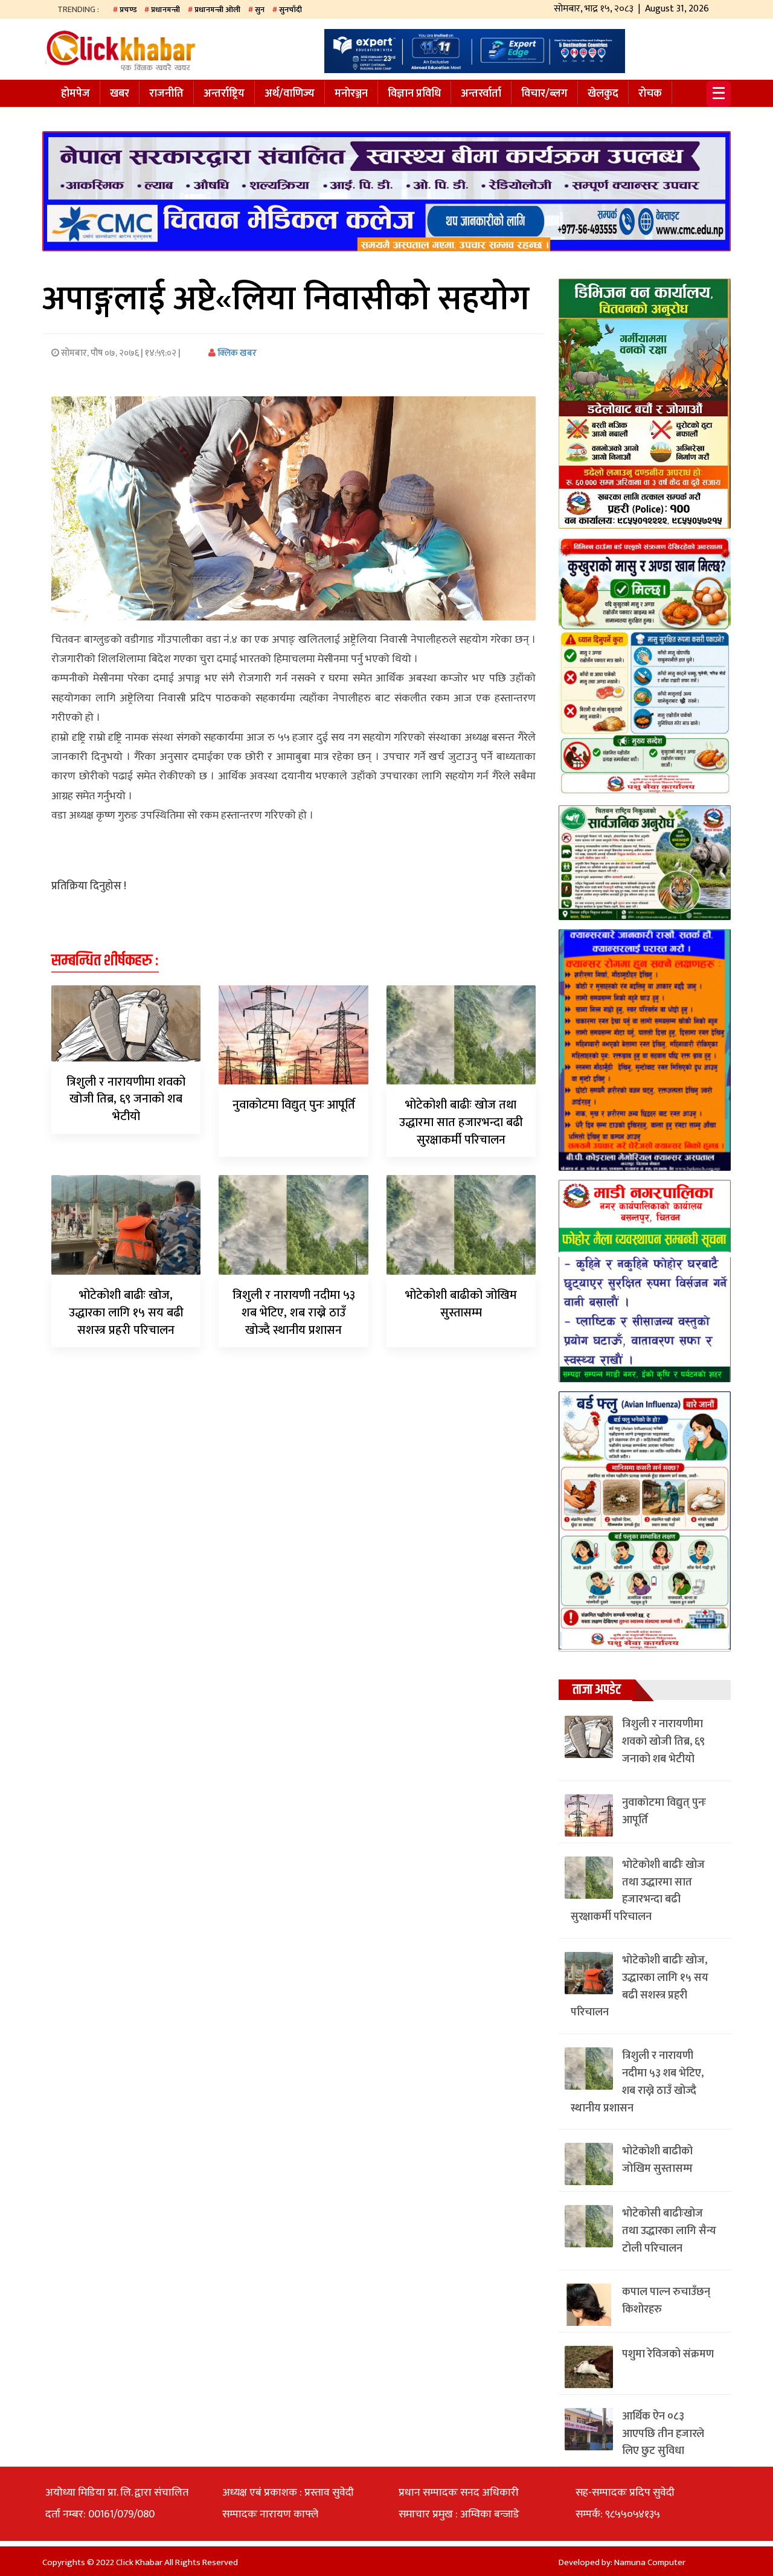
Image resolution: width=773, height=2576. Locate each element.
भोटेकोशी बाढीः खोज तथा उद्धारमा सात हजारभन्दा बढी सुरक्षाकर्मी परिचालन (461, 1122)
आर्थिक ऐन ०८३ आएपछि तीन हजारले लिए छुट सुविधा (663, 2434)
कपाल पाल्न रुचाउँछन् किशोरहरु (666, 2301)
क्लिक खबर (236, 353)
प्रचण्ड (128, 10)
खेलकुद (603, 94)
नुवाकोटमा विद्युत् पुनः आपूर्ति (294, 1105)
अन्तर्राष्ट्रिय (224, 94)
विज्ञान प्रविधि (414, 94)
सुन (260, 10)
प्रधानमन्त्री (165, 10)
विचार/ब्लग (544, 94)
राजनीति (166, 94)
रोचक (650, 94)
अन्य (70, 117)
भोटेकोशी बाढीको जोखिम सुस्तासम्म (461, 1304)
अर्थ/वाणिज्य (290, 94)
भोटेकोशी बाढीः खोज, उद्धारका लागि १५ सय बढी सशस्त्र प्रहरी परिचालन (126, 1313)
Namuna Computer (650, 2562)
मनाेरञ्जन (351, 94)
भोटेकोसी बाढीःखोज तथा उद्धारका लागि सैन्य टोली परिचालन (669, 2231)
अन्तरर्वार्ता (481, 94)
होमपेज (75, 94)
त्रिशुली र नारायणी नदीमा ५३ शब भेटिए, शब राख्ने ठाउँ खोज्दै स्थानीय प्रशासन (294, 1313)
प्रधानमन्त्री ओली (217, 10)
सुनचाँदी (290, 10)
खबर (120, 94)
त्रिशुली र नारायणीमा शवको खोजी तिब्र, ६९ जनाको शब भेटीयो (126, 1100)
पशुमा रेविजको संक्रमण (668, 2354)
